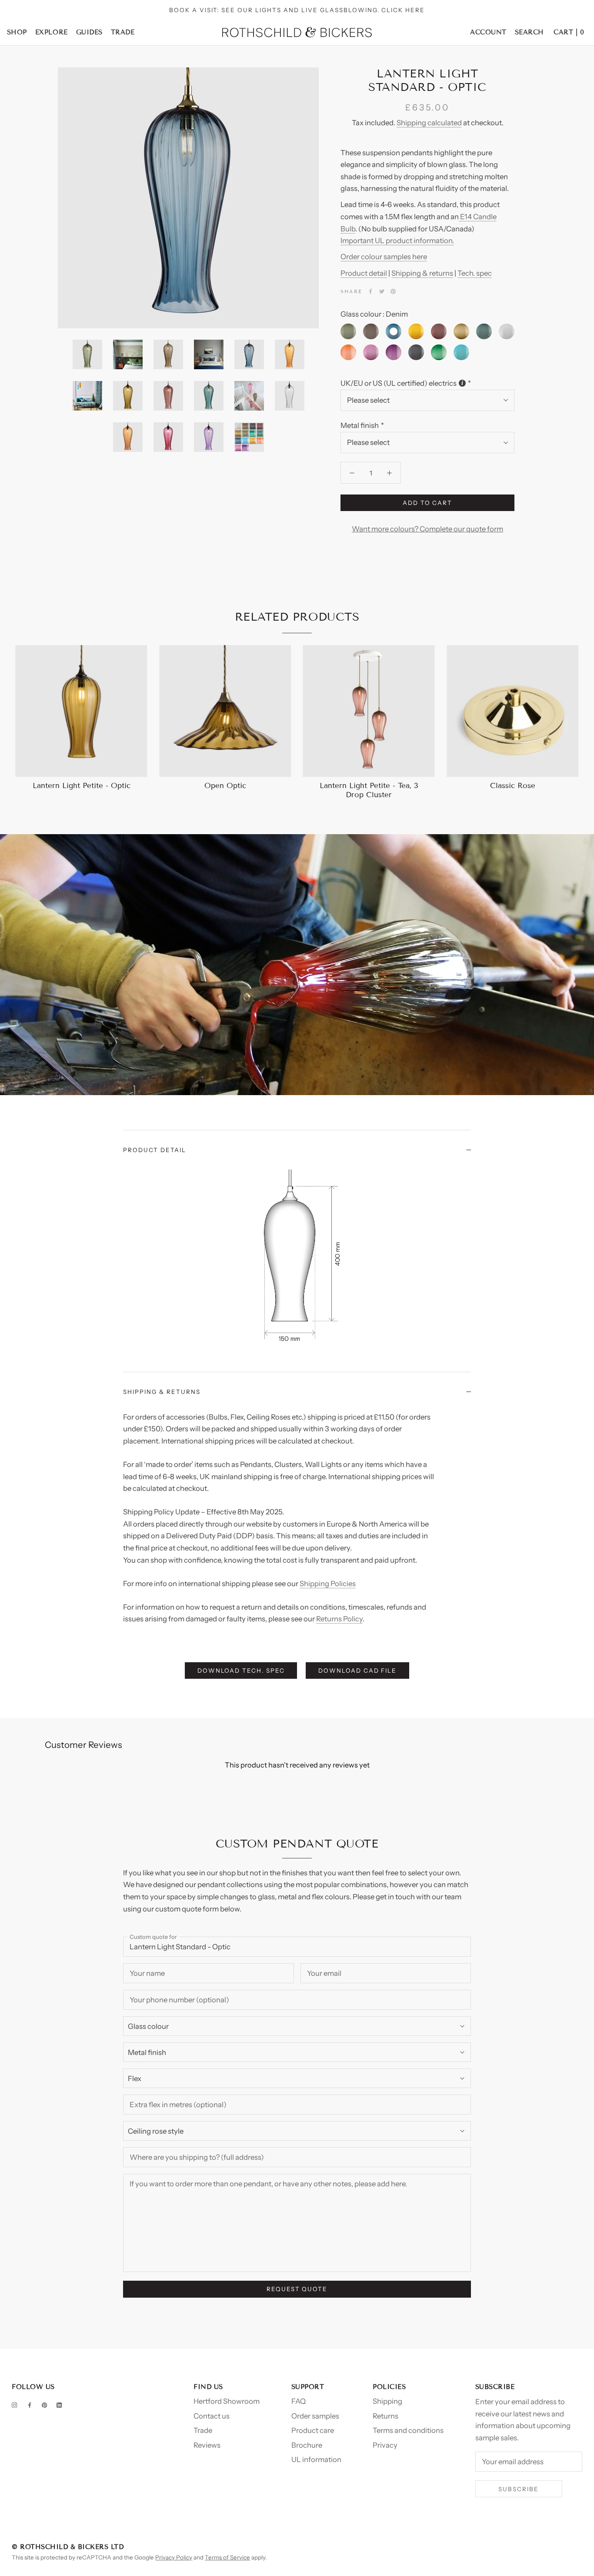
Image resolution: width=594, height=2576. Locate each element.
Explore (52, 32)
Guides (89, 32)
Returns (385, 2416)
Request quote (297, 2289)
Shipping (387, 2401)
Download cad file (358, 1671)
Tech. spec (475, 273)
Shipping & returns (422, 273)
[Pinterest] (393, 291)
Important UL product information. (397, 241)
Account (488, 32)
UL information (316, 2459)
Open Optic (225, 786)
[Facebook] (370, 291)
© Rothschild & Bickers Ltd (68, 2547)
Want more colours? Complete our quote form (427, 529)
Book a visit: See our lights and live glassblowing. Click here (297, 10)
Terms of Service (227, 2557)
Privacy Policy (174, 2557)
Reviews (207, 2445)
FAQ (299, 2401)
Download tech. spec (241, 1671)
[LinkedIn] (59, 2405)
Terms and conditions (408, 2430)
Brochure (307, 2445)
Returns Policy (339, 1619)
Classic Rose (513, 786)
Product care (313, 2430)
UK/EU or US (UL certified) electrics (399, 383)
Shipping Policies (328, 1584)
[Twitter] (382, 291)
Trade (123, 32)
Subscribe (519, 2489)
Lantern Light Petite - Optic (82, 786)
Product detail (364, 273)
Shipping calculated (429, 123)
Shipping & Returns (162, 1392)
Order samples (315, 2416)
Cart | (569, 32)
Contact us (212, 2416)
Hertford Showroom (227, 2401)
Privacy (385, 2445)
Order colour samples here (384, 257)
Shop (17, 32)
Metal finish (360, 425)
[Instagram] (14, 2405)
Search (529, 32)
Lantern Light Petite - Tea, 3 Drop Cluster (369, 790)
